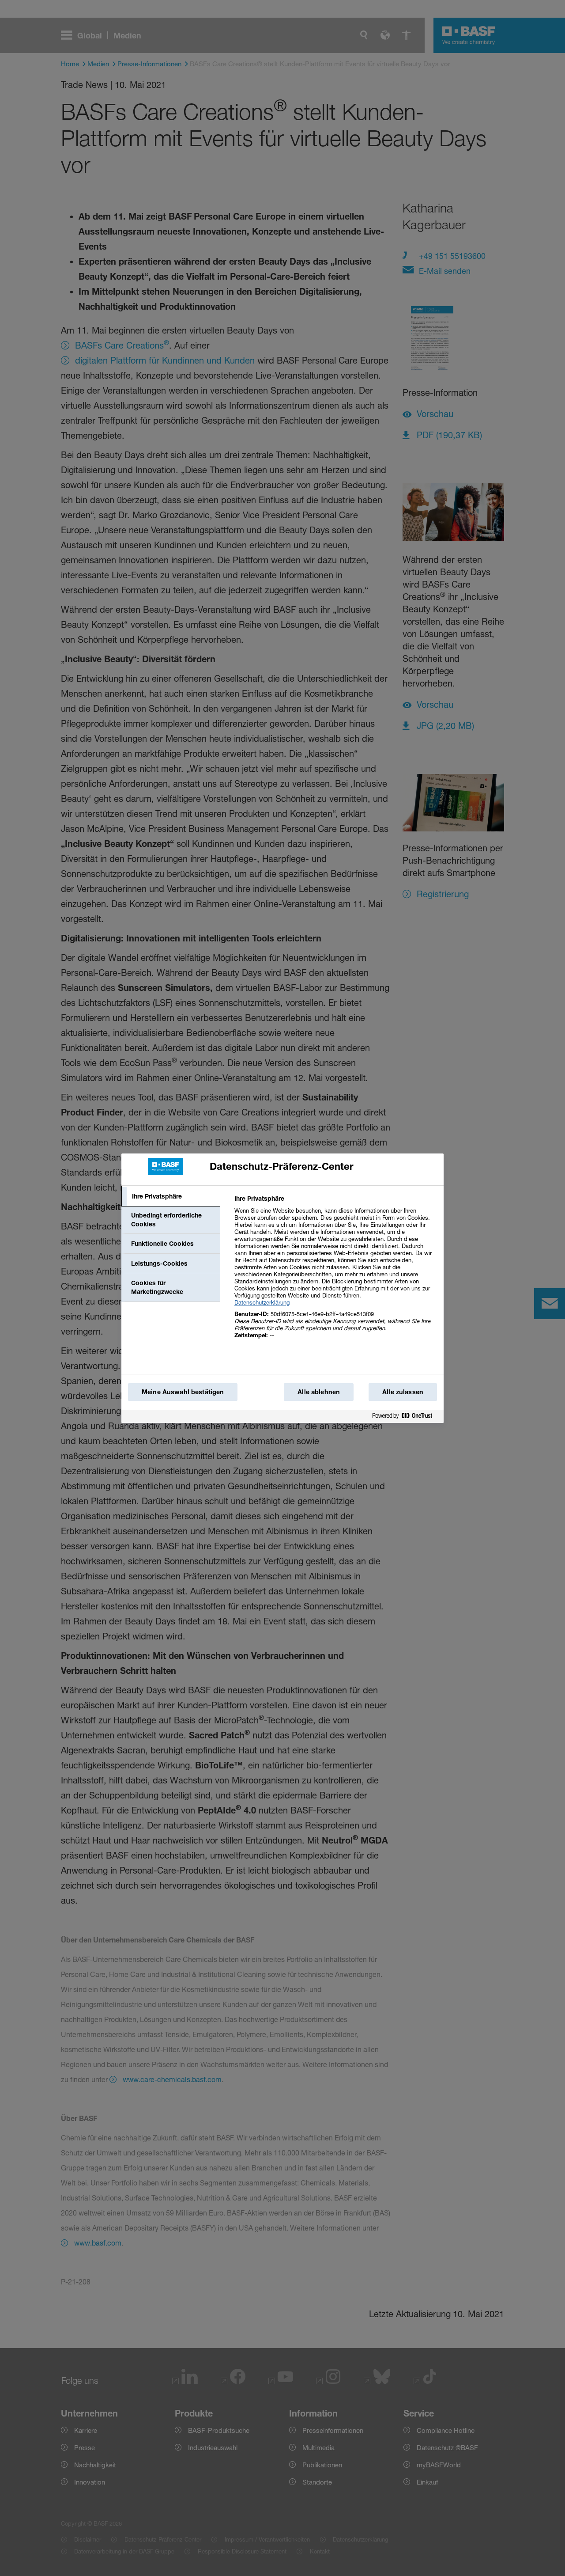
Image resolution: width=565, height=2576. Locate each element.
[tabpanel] (335, 1272)
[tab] (171, 1196)
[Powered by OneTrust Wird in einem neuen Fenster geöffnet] (406, 1416)
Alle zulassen (403, 1392)
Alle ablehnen (319, 1392)
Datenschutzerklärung (262, 1302)
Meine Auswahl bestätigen (183, 1392)
